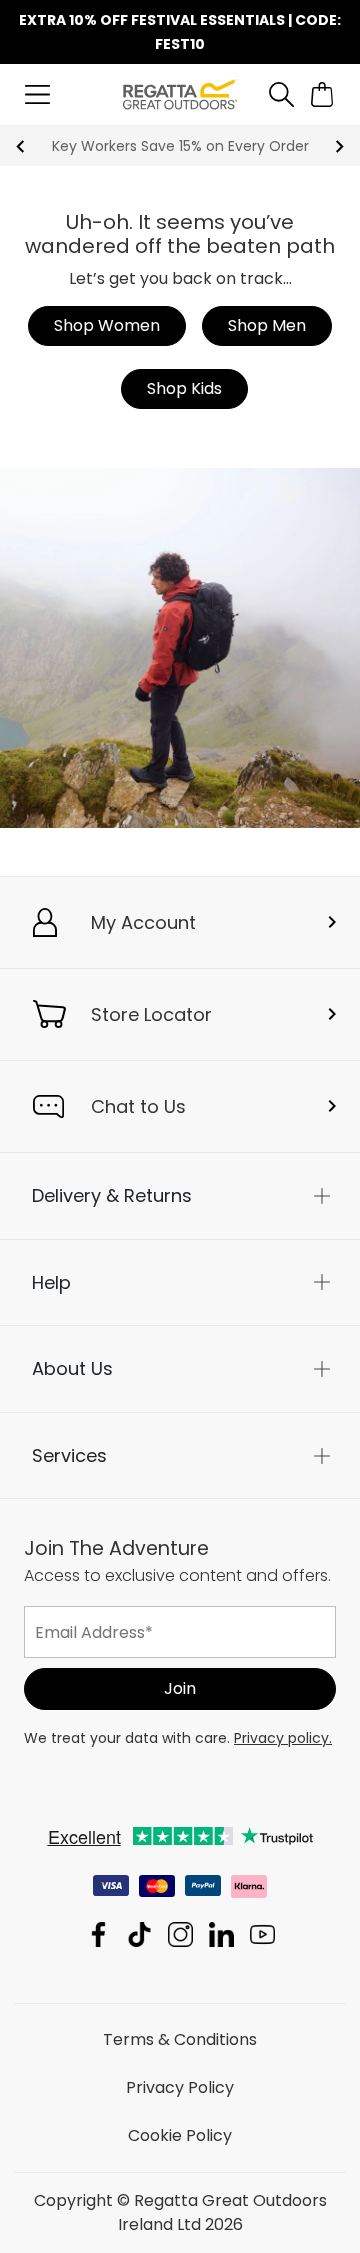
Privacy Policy (180, 2087)
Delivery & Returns (112, 1195)
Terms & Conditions (180, 2039)
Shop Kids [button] (184, 388)
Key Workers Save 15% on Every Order (180, 146)
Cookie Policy (180, 2135)
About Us (72, 1368)
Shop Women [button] (107, 325)
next (339, 146)
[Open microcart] (322, 94)
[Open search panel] (281, 94)
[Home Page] (179, 93)
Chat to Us (138, 1106)
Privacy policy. (283, 1738)
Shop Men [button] (267, 325)
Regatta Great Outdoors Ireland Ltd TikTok (139, 1934)
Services (69, 1454)
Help (51, 1281)
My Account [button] (143, 922)
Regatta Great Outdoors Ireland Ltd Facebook (98, 1934)
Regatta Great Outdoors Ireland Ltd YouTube (262, 1934)
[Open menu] (37, 94)
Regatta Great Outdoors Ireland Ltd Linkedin (221, 1934)
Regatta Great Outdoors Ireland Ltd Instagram (180, 1934)
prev (20, 146)
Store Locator (151, 1014)
